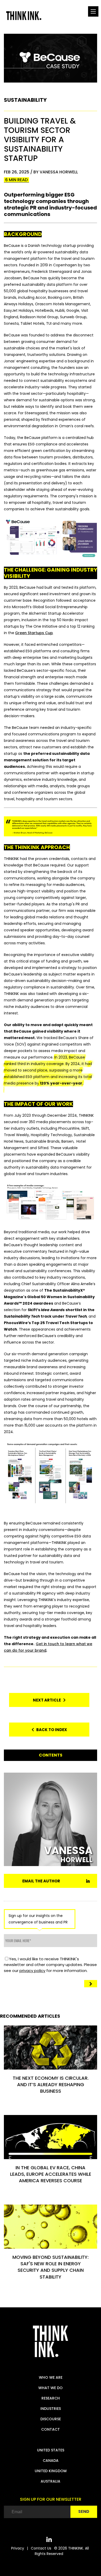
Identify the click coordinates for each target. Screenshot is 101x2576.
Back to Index (51, 1730)
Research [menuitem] (51, 2398)
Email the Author (41, 1881)
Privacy (18, 2548)
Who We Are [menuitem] (51, 2377)
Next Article (48, 1700)
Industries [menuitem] (51, 2409)
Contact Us (41, 2548)
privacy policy (32, 1971)
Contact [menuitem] (51, 2429)
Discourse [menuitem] (51, 2419)
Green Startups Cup (34, 633)
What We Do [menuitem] (51, 2388)
